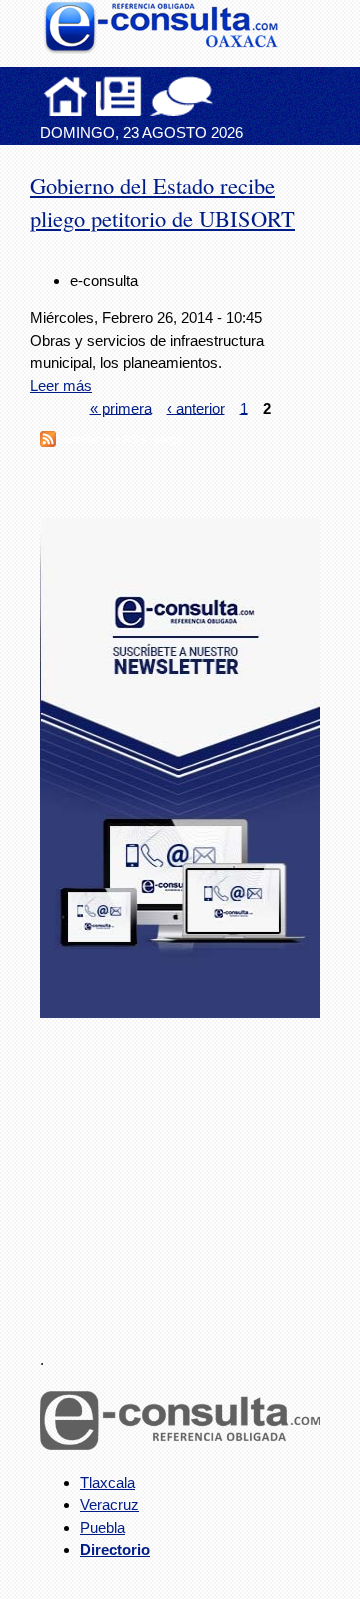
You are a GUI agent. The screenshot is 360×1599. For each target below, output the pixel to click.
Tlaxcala (107, 1482)
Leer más (61, 385)
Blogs (221, 96)
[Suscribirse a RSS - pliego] (48, 441)
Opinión (181, 96)
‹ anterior (196, 407)
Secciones (119, 96)
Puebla (102, 1527)
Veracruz (109, 1504)
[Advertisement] (190, 1172)
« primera (121, 407)
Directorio (115, 1549)
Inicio (66, 96)
